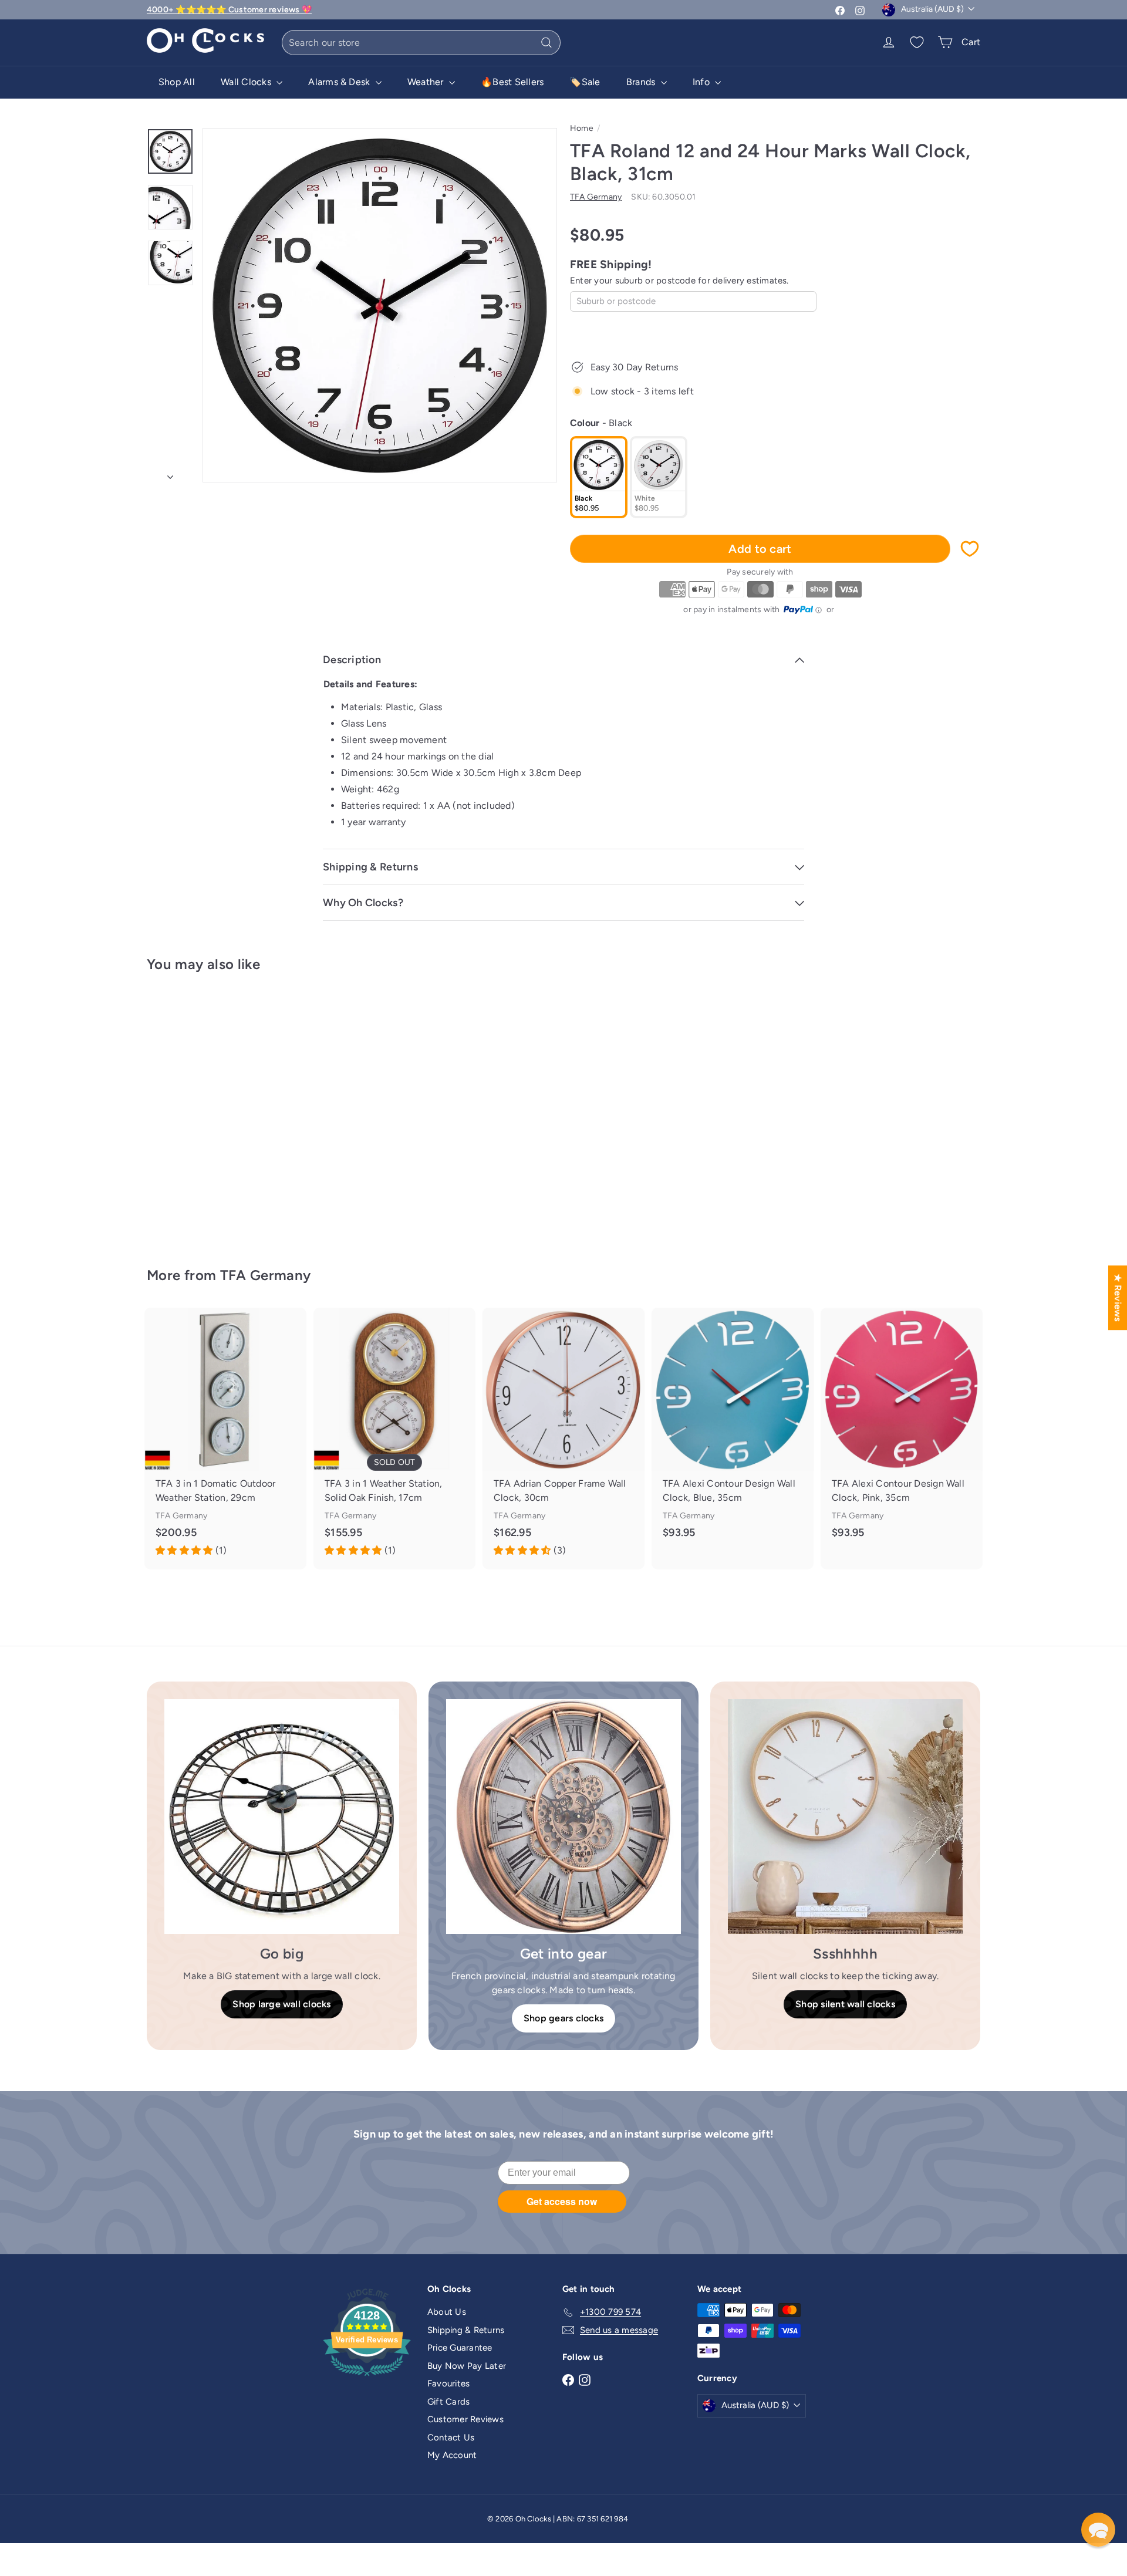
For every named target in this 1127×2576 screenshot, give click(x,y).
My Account (452, 2455)
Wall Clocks (247, 82)
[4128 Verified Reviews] (367, 2378)
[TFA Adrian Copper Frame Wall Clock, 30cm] (563, 1439)
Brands (642, 82)
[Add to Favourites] (970, 549)
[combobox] (421, 43)
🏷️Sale (585, 82)
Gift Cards (448, 2402)
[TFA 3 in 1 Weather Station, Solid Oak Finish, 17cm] (394, 1439)
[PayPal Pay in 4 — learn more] (803, 610)
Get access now (562, 2201)
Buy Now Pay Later (467, 2366)
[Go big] (282, 1817)
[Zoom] (380, 305)
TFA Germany (266, 1275)
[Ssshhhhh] (845, 1817)
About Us (447, 2312)
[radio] (599, 477)
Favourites (448, 2383)
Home (582, 128)
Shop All (177, 82)
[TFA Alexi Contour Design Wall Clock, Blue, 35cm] (733, 1432)
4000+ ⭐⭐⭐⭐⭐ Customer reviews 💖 (229, 10)
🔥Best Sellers (512, 82)
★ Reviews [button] (1118, 1297)
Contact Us (451, 2437)
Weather (427, 82)
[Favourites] (917, 42)
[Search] (546, 43)
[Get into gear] (563, 1817)
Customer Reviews (465, 2419)
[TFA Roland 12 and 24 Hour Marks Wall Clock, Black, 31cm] (211, 1111)
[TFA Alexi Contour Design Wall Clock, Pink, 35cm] (902, 1432)
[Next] (170, 474)
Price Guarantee (460, 2348)
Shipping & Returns (466, 2330)
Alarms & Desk (340, 82)
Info (702, 82)
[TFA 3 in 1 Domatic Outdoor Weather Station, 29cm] (225, 1439)
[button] (1098, 2530)
